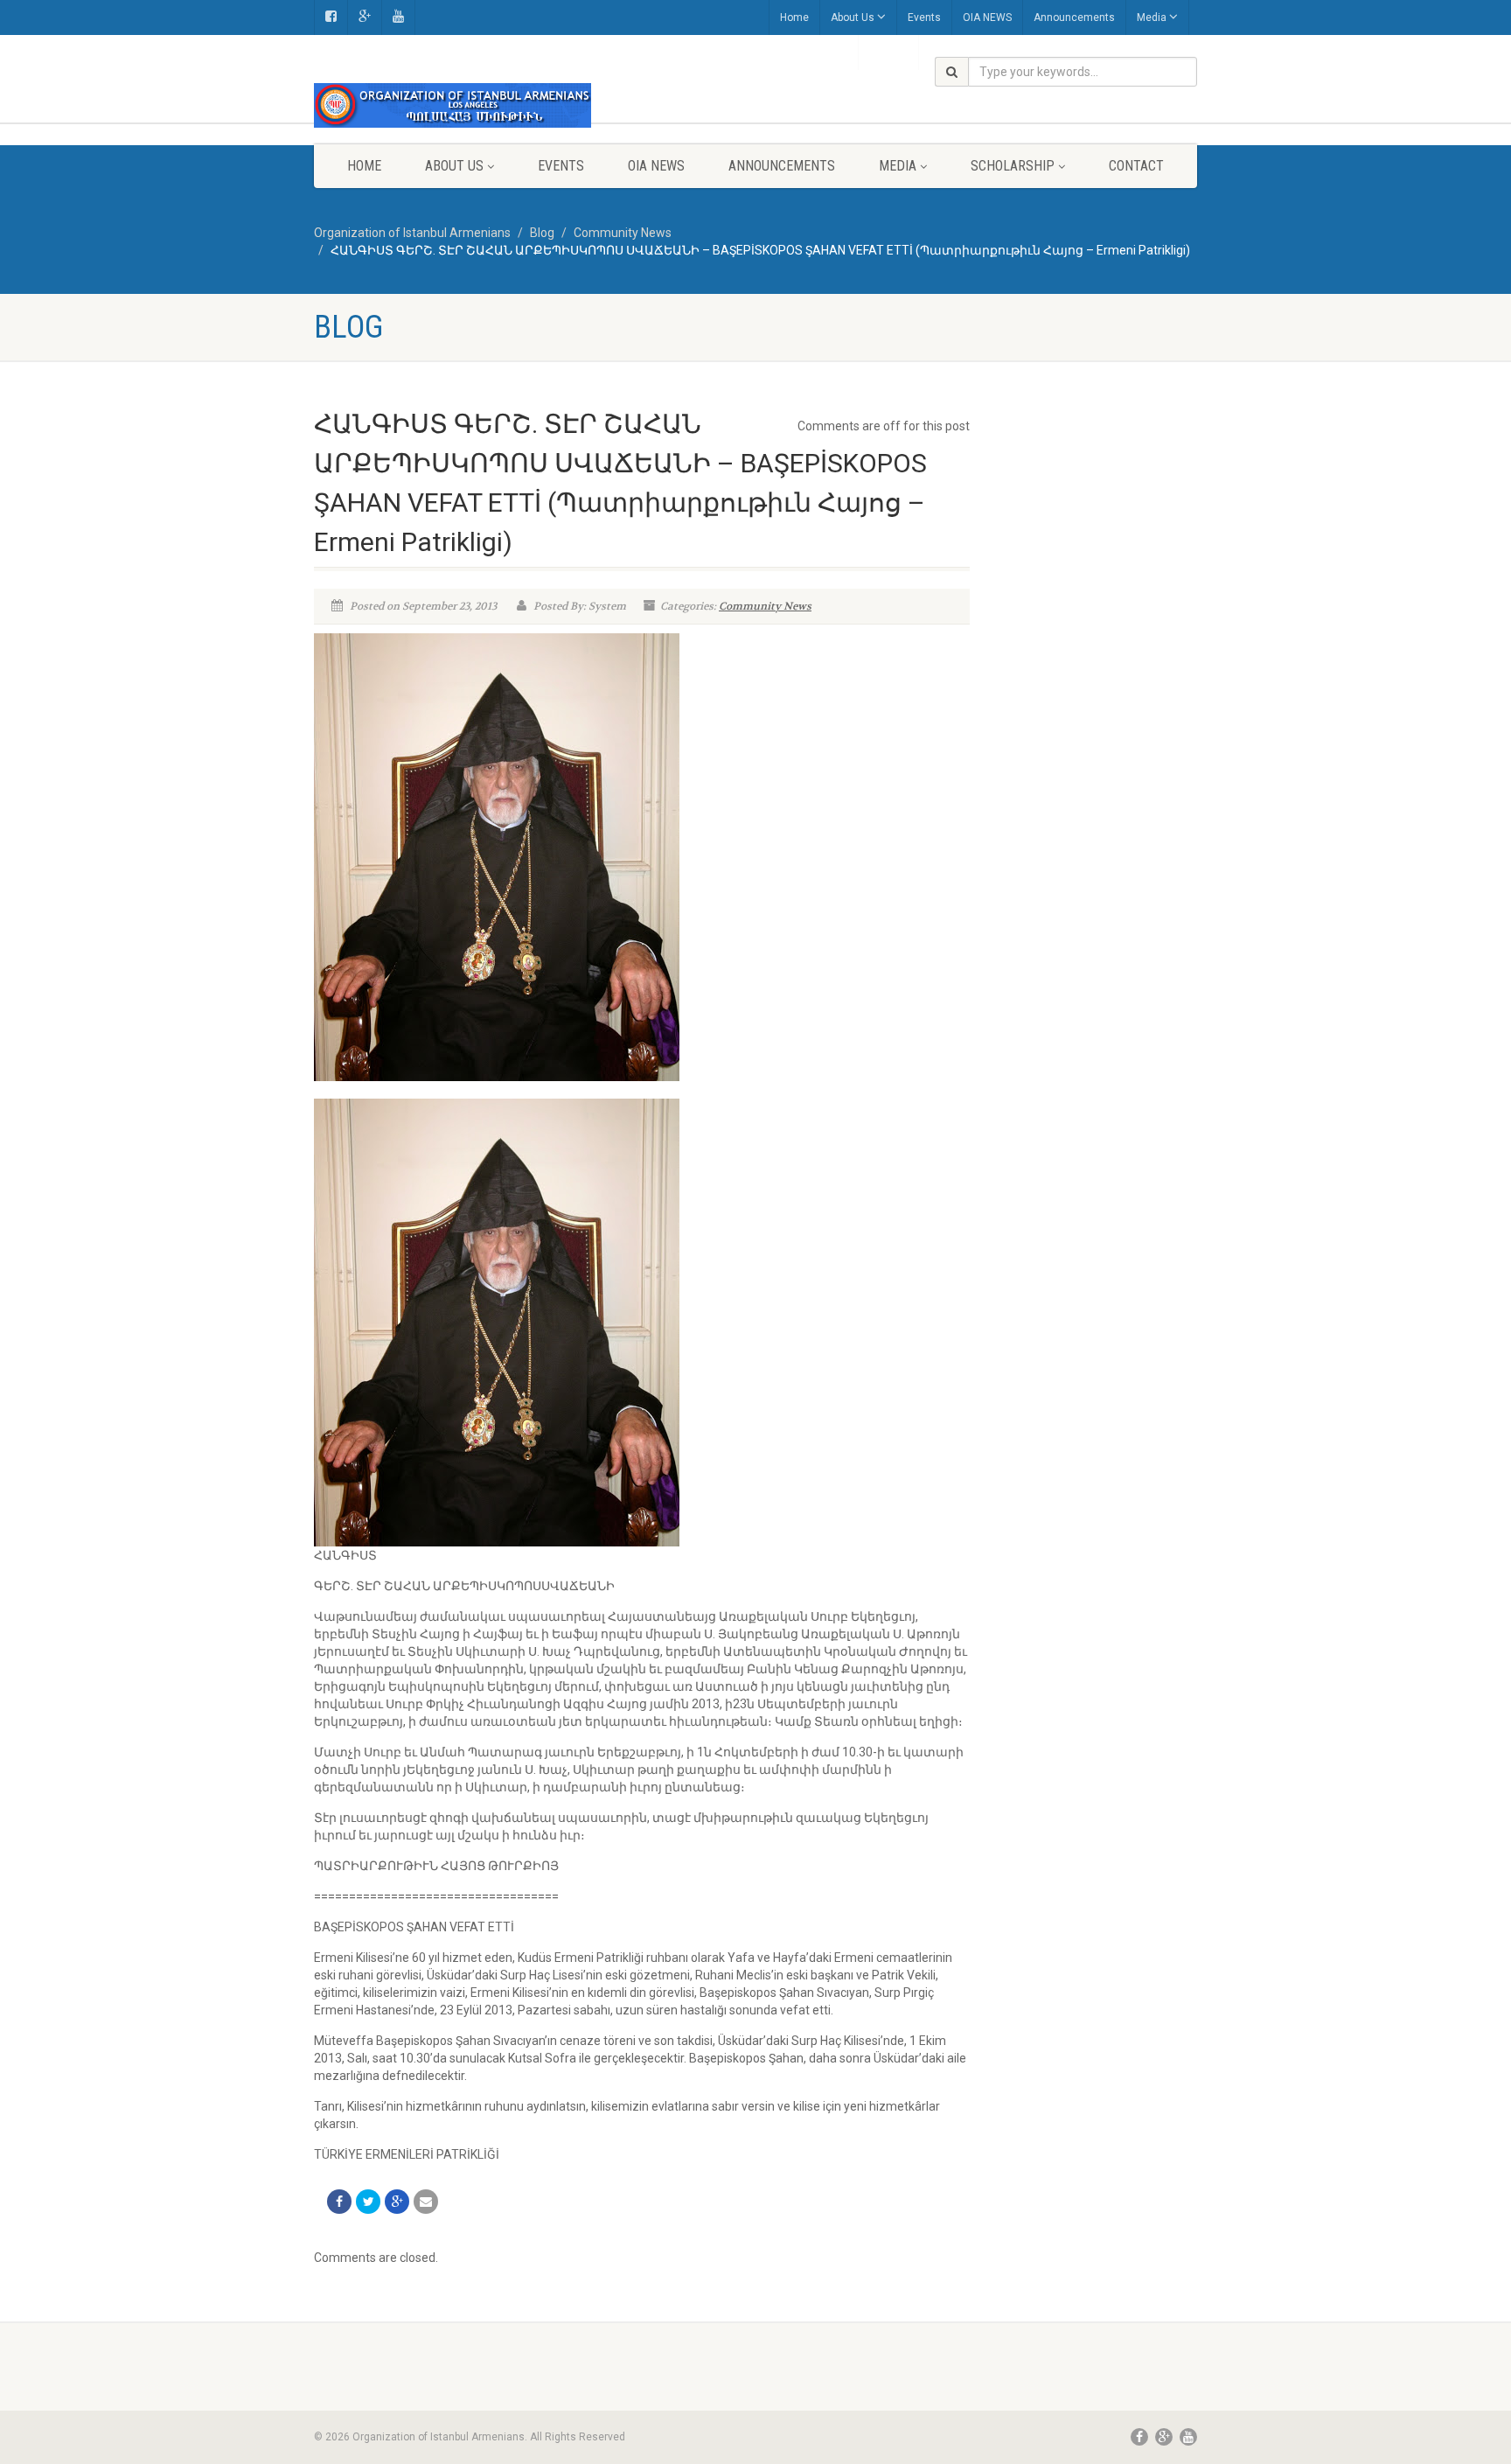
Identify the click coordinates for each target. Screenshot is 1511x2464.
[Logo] (453, 105)
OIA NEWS (987, 17)
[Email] (426, 2202)
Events (924, 17)
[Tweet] (368, 2202)
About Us (853, 17)
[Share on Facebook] (339, 2202)
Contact (1136, 166)
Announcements (1074, 17)
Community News (765, 606)
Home (794, 17)
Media (1152, 17)
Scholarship (1013, 166)
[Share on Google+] (397, 2202)
